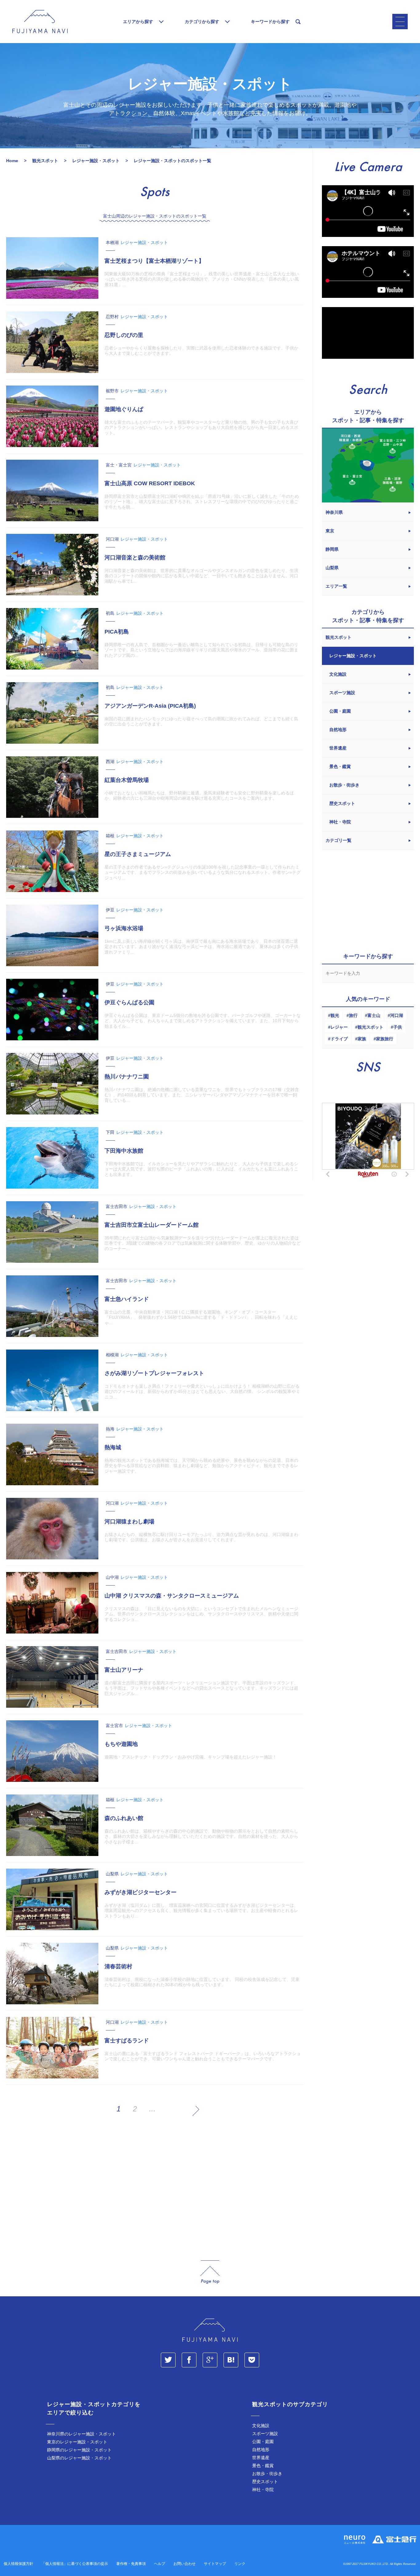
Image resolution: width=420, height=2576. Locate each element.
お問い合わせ (184, 2564)
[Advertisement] (155, 2189)
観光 (335, 1015)
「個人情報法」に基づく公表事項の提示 (75, 2564)
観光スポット (370, 1027)
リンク (240, 2564)
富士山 (374, 1015)
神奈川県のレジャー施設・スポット (81, 2434)
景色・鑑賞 (263, 2466)
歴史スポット (265, 2482)
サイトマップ (215, 2564)
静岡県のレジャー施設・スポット (79, 2450)
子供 (398, 1027)
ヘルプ (160, 2564)
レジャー (339, 1027)
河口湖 (397, 1015)
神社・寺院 (263, 2490)
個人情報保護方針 (18, 2564)
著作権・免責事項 (131, 2564)
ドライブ (339, 1039)
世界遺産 (261, 2458)
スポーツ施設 (265, 2434)
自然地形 (261, 2450)
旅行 (353, 1015)
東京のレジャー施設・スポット (77, 2442)
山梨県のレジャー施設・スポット (79, 2458)
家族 (362, 1039)
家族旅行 (385, 1039)
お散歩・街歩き (267, 2474)
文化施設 (261, 2426)
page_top (210, 2272)
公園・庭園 (263, 2442)
